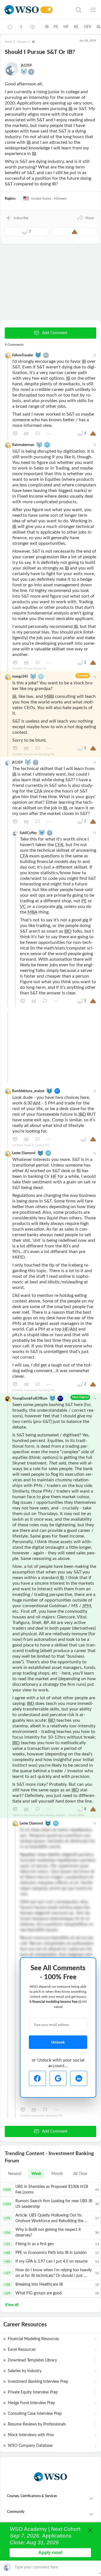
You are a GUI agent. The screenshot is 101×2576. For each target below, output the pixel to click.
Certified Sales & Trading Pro (31, 1145)
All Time (80, 2174)
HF (66, 27)
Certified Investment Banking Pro (34, 754)
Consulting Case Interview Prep (35, 2414)
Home (9, 42)
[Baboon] (39, 444)
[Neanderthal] (38, 355)
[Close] (90, 2530)
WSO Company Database (30, 2446)
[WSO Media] (33, 27)
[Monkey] (24, 71)
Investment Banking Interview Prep (38, 2382)
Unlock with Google (58, 2078)
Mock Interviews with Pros (31, 2435)
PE (56, 27)
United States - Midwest (48, 199)
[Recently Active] (10, 27)
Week (36, 2174)
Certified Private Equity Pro (30, 669)
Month (57, 2174)
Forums (22, 42)
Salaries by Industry (25, 2371)
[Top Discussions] (21, 27)
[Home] (22, 10)
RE (76, 27)
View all (12, 2305)
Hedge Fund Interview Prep (31, 2403)
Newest (15, 2174)
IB (47, 27)
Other (49, 434)
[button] (85, 218)
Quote (26, 434)
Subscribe (21, 218)
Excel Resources (22, 2350)
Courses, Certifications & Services (32, 2496)
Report (38, 434)
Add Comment (55, 333)
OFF (88, 27)
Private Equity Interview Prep (33, 2392)
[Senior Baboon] (42, 832)
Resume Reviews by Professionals (37, 2424)
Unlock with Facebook (37, 2078)
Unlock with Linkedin (79, 2078)
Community (16, 2512)
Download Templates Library (32, 2360)
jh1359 (26, 65)
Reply (15, 434)
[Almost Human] (40, 1153)
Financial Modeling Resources (33, 2339)
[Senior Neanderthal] (52, 1398)
